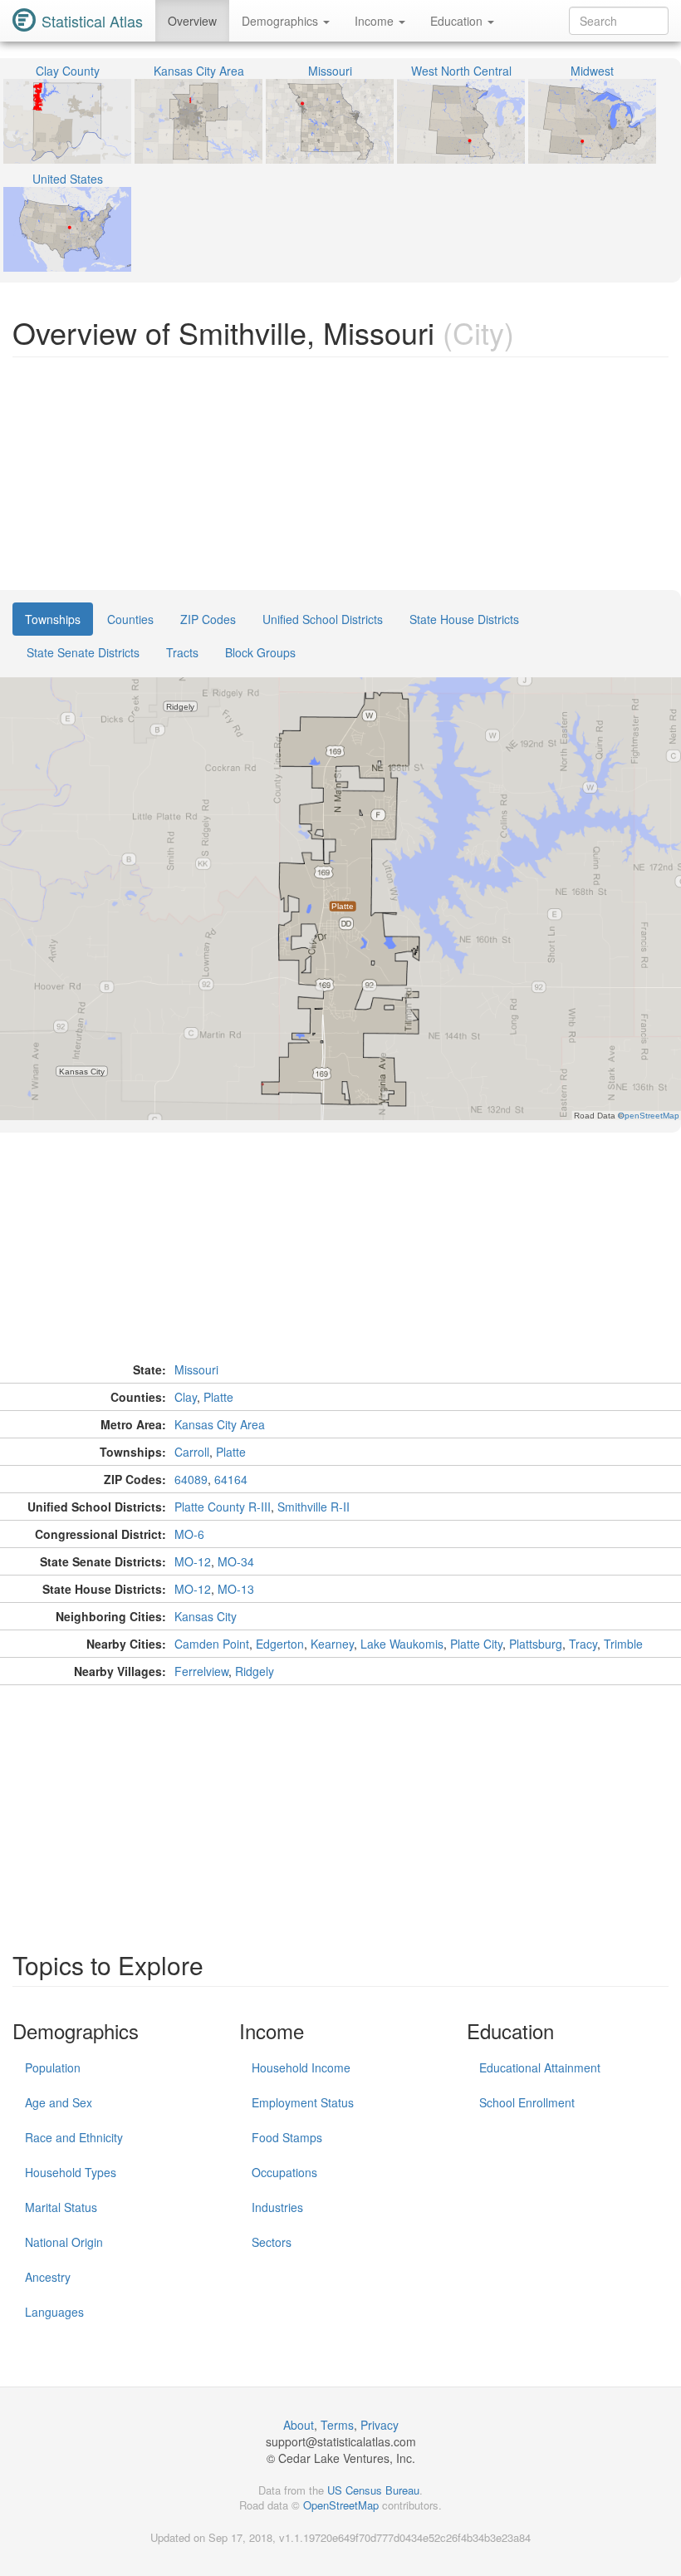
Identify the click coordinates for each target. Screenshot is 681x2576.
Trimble (623, 1644)
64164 (231, 1479)
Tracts (182, 652)
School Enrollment (527, 2102)
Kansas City (206, 1616)
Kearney (332, 1644)
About (299, 2425)
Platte (218, 1397)
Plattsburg (536, 1644)
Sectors (272, 2242)
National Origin (64, 2242)
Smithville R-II (314, 1507)
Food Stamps (287, 2137)
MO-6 (189, 1534)
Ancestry (48, 2277)
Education (458, 21)
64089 (191, 1479)
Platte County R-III (223, 1507)
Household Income (301, 2067)
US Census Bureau (373, 2490)
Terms (337, 2425)
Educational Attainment (540, 2067)
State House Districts (464, 619)
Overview (192, 21)
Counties (130, 619)
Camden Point (212, 1644)
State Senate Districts (83, 652)
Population (53, 2067)
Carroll (192, 1452)
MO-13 (236, 1589)
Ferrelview (201, 1671)
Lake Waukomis (402, 1644)
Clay (186, 1397)
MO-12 (193, 1561)
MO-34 (236, 1561)
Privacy (380, 2425)
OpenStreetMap (341, 2505)
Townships (53, 619)
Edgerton (280, 1644)
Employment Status (303, 2102)
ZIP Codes (208, 619)
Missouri (196, 1369)
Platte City (476, 1644)
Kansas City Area (220, 1424)
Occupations (284, 2172)
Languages (54, 2312)
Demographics (282, 21)
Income (376, 21)
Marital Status (61, 2207)
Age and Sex (59, 2102)
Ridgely (255, 1671)
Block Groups (260, 652)
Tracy (583, 1644)
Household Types (71, 2172)
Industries (277, 2207)
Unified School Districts (323, 619)
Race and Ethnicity (74, 2137)
